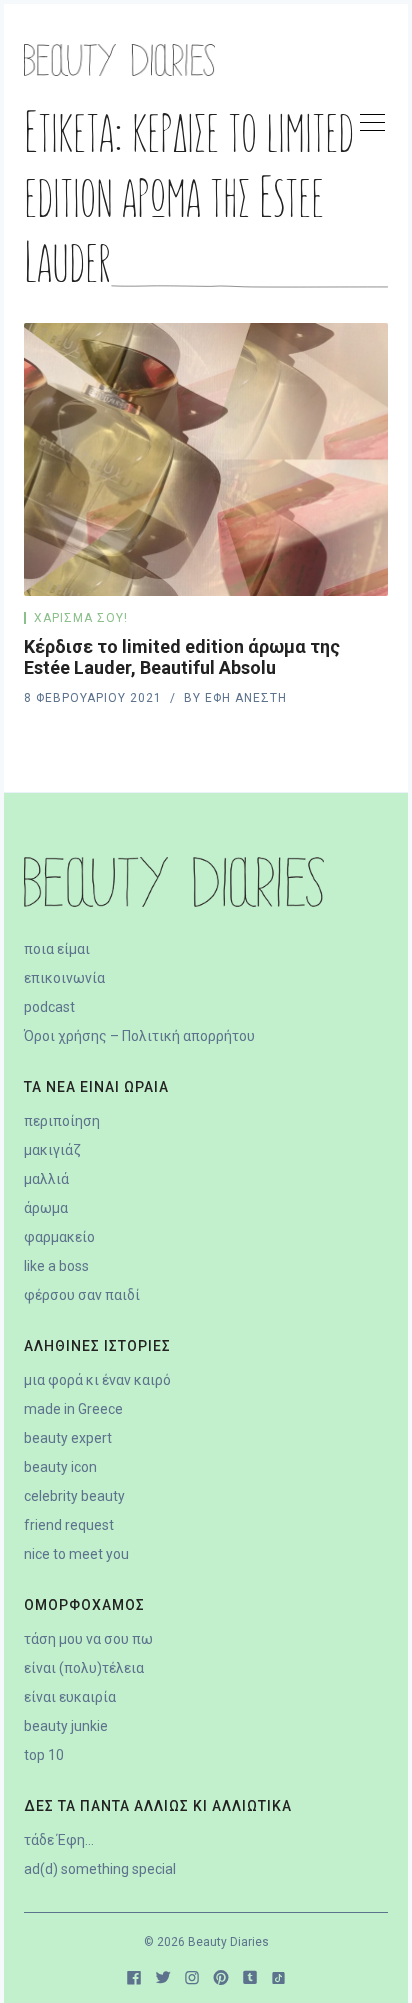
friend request (69, 1525)
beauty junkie (66, 1726)
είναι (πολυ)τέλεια (84, 1668)
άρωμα (46, 1208)
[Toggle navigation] (372, 126)
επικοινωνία (64, 978)
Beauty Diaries (228, 1942)
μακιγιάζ (52, 1150)
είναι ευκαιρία (70, 1697)
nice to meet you (76, 1554)
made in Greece (73, 1409)
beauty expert (68, 1438)
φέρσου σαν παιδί (82, 1295)
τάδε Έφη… (59, 1840)
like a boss (56, 1266)
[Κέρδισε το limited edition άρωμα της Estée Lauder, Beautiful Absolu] (206, 459)
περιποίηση (62, 1121)
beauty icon (60, 1467)
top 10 (44, 1755)
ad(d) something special (100, 1869)
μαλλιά (46, 1179)
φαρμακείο (59, 1237)
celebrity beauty (74, 1496)
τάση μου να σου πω (88, 1639)
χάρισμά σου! (81, 618)
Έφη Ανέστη (246, 698)
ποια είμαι (57, 949)
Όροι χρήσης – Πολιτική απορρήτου (139, 1036)
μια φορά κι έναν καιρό (97, 1380)
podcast (49, 1007)
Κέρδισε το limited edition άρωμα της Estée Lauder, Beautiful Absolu (182, 657)
